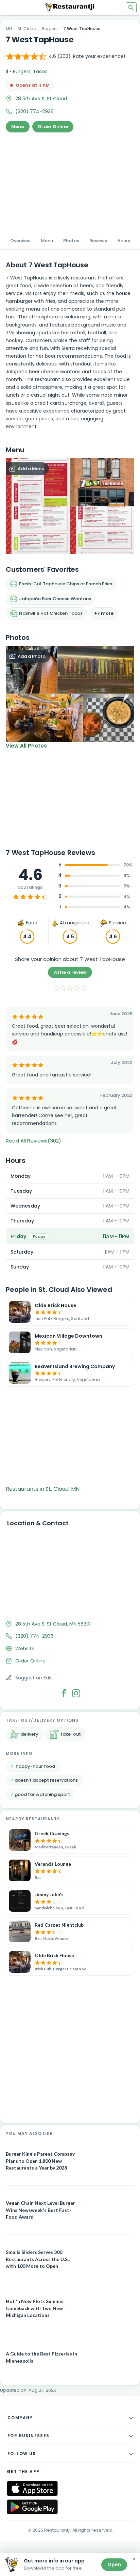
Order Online (53, 127)
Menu (18, 127)
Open (114, 2564)
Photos (71, 241)
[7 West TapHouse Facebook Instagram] (76, 1693)
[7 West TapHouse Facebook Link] (64, 1693)
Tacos (40, 71)
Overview (20, 241)
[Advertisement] (70, 182)
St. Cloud (27, 29)
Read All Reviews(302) (33, 1141)
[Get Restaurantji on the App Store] (32, 2488)
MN (9, 29)
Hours (124, 241)
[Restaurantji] (70, 7)
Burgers (50, 29)
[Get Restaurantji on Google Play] (32, 2507)
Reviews (98, 241)
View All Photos (26, 746)
